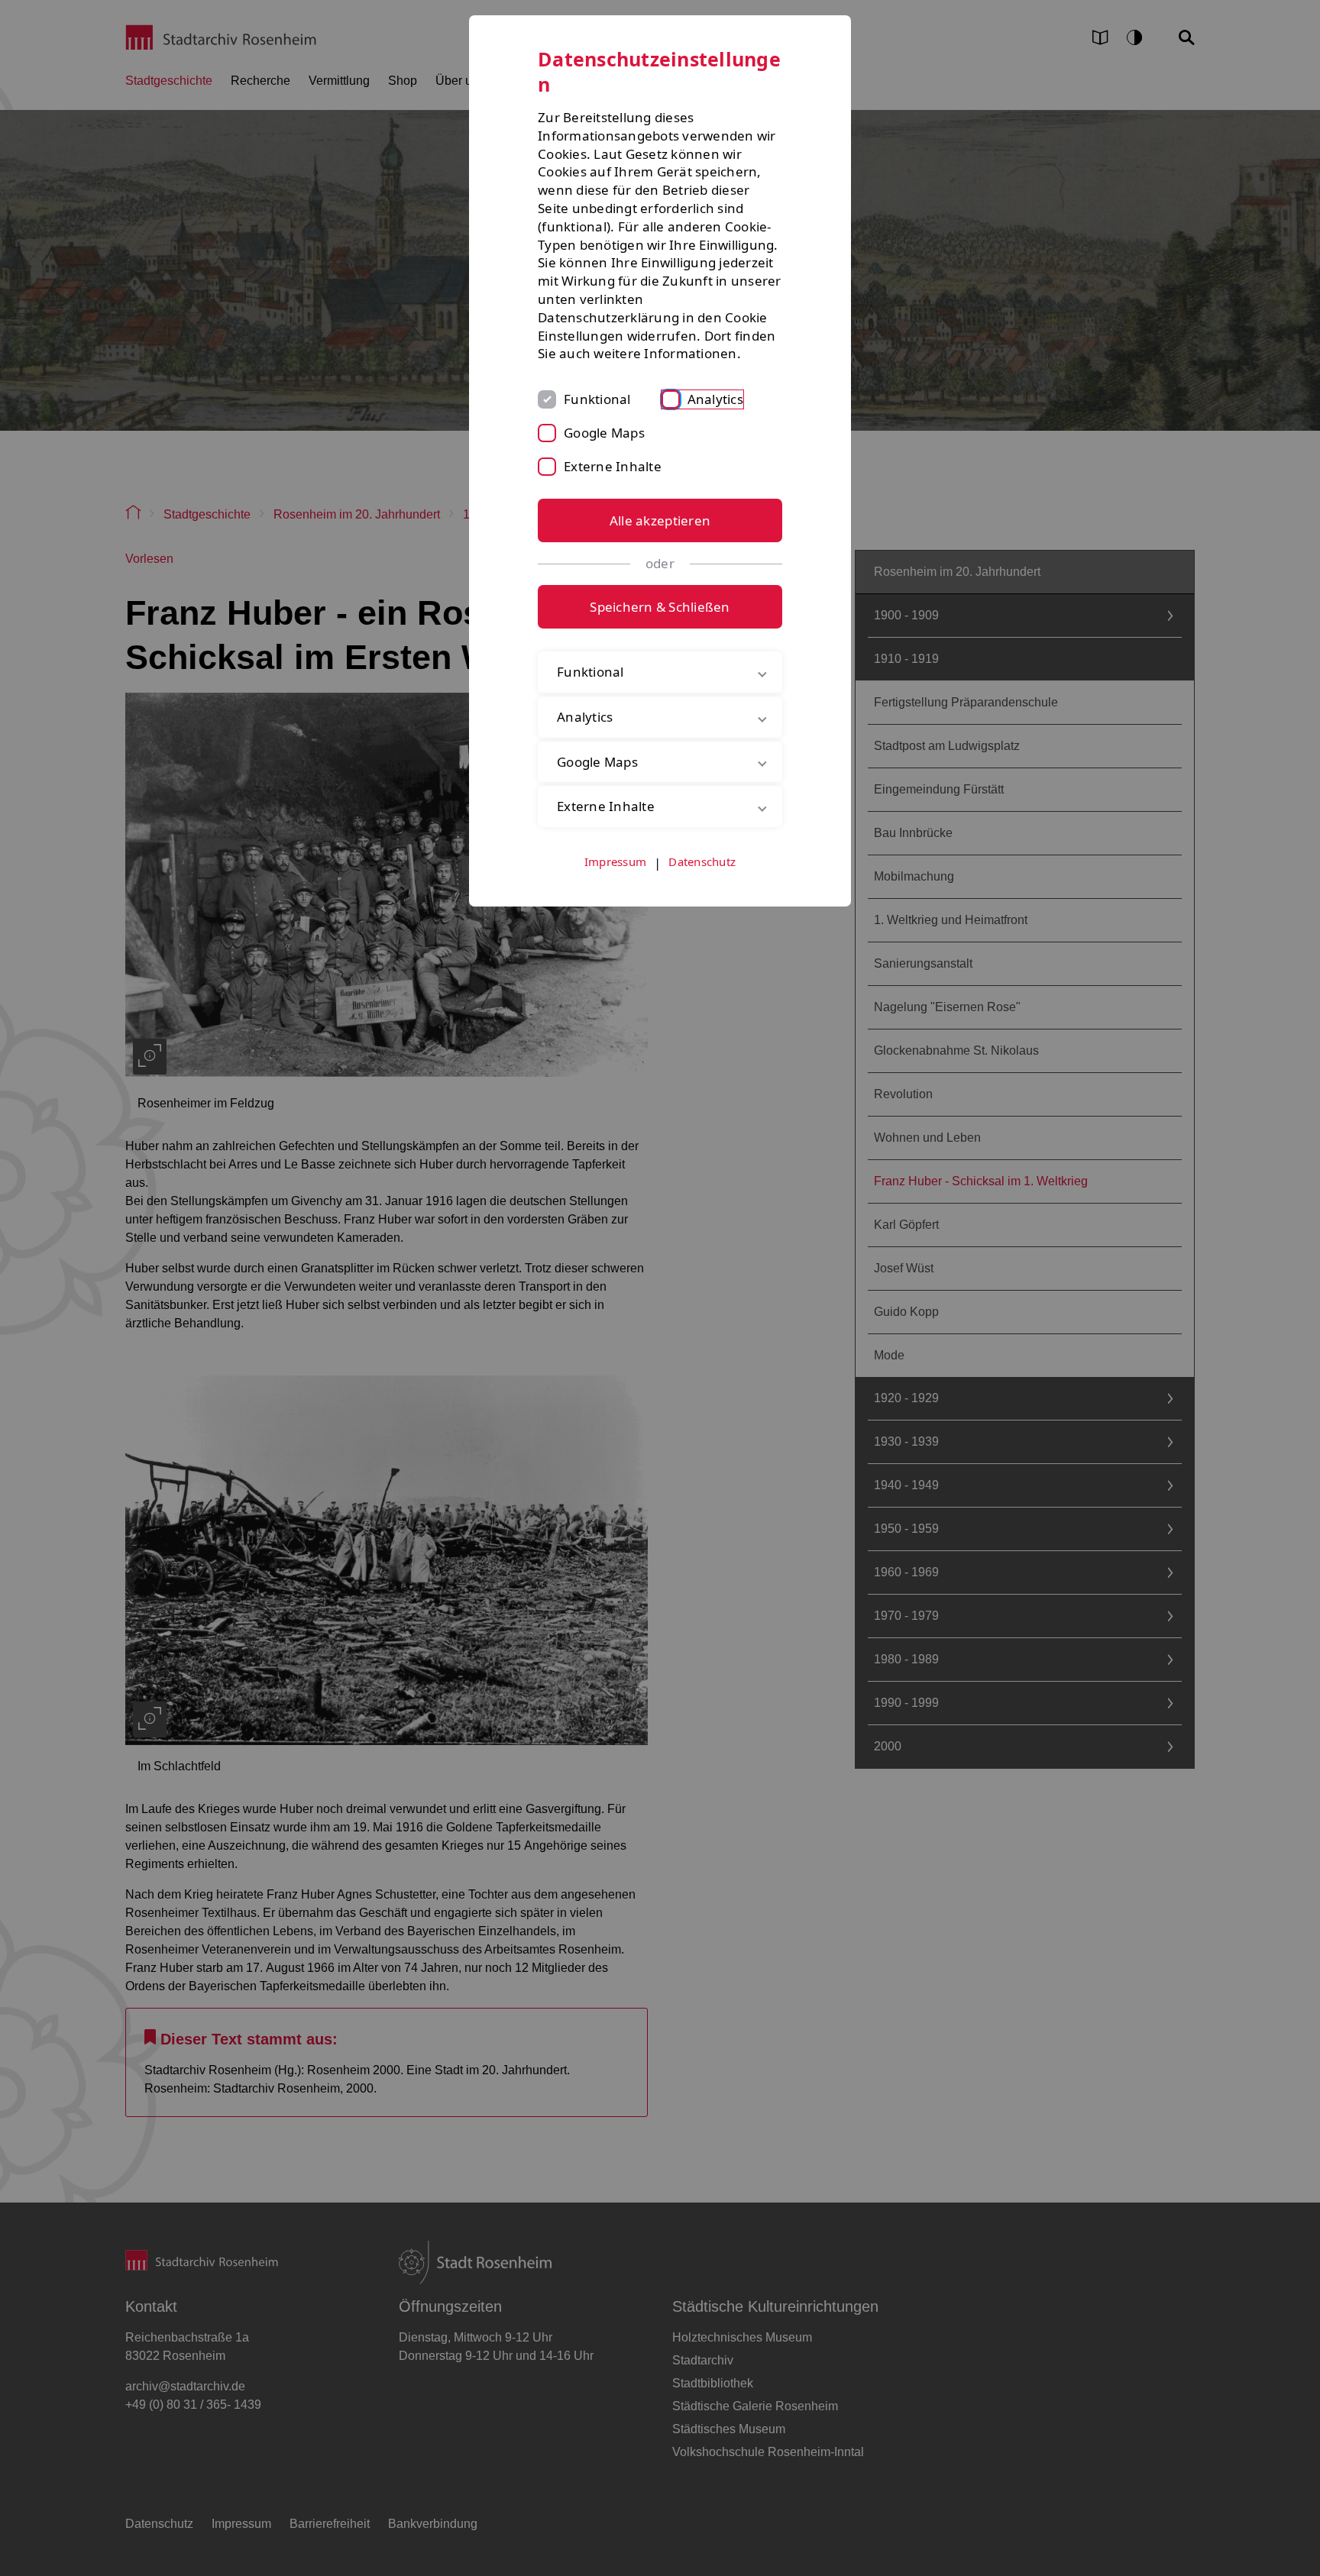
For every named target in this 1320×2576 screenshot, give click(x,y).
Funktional (597, 399)
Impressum (615, 861)
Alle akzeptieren (660, 520)
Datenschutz (702, 861)
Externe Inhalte (613, 466)
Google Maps (604, 433)
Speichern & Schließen (660, 607)
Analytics (715, 399)
